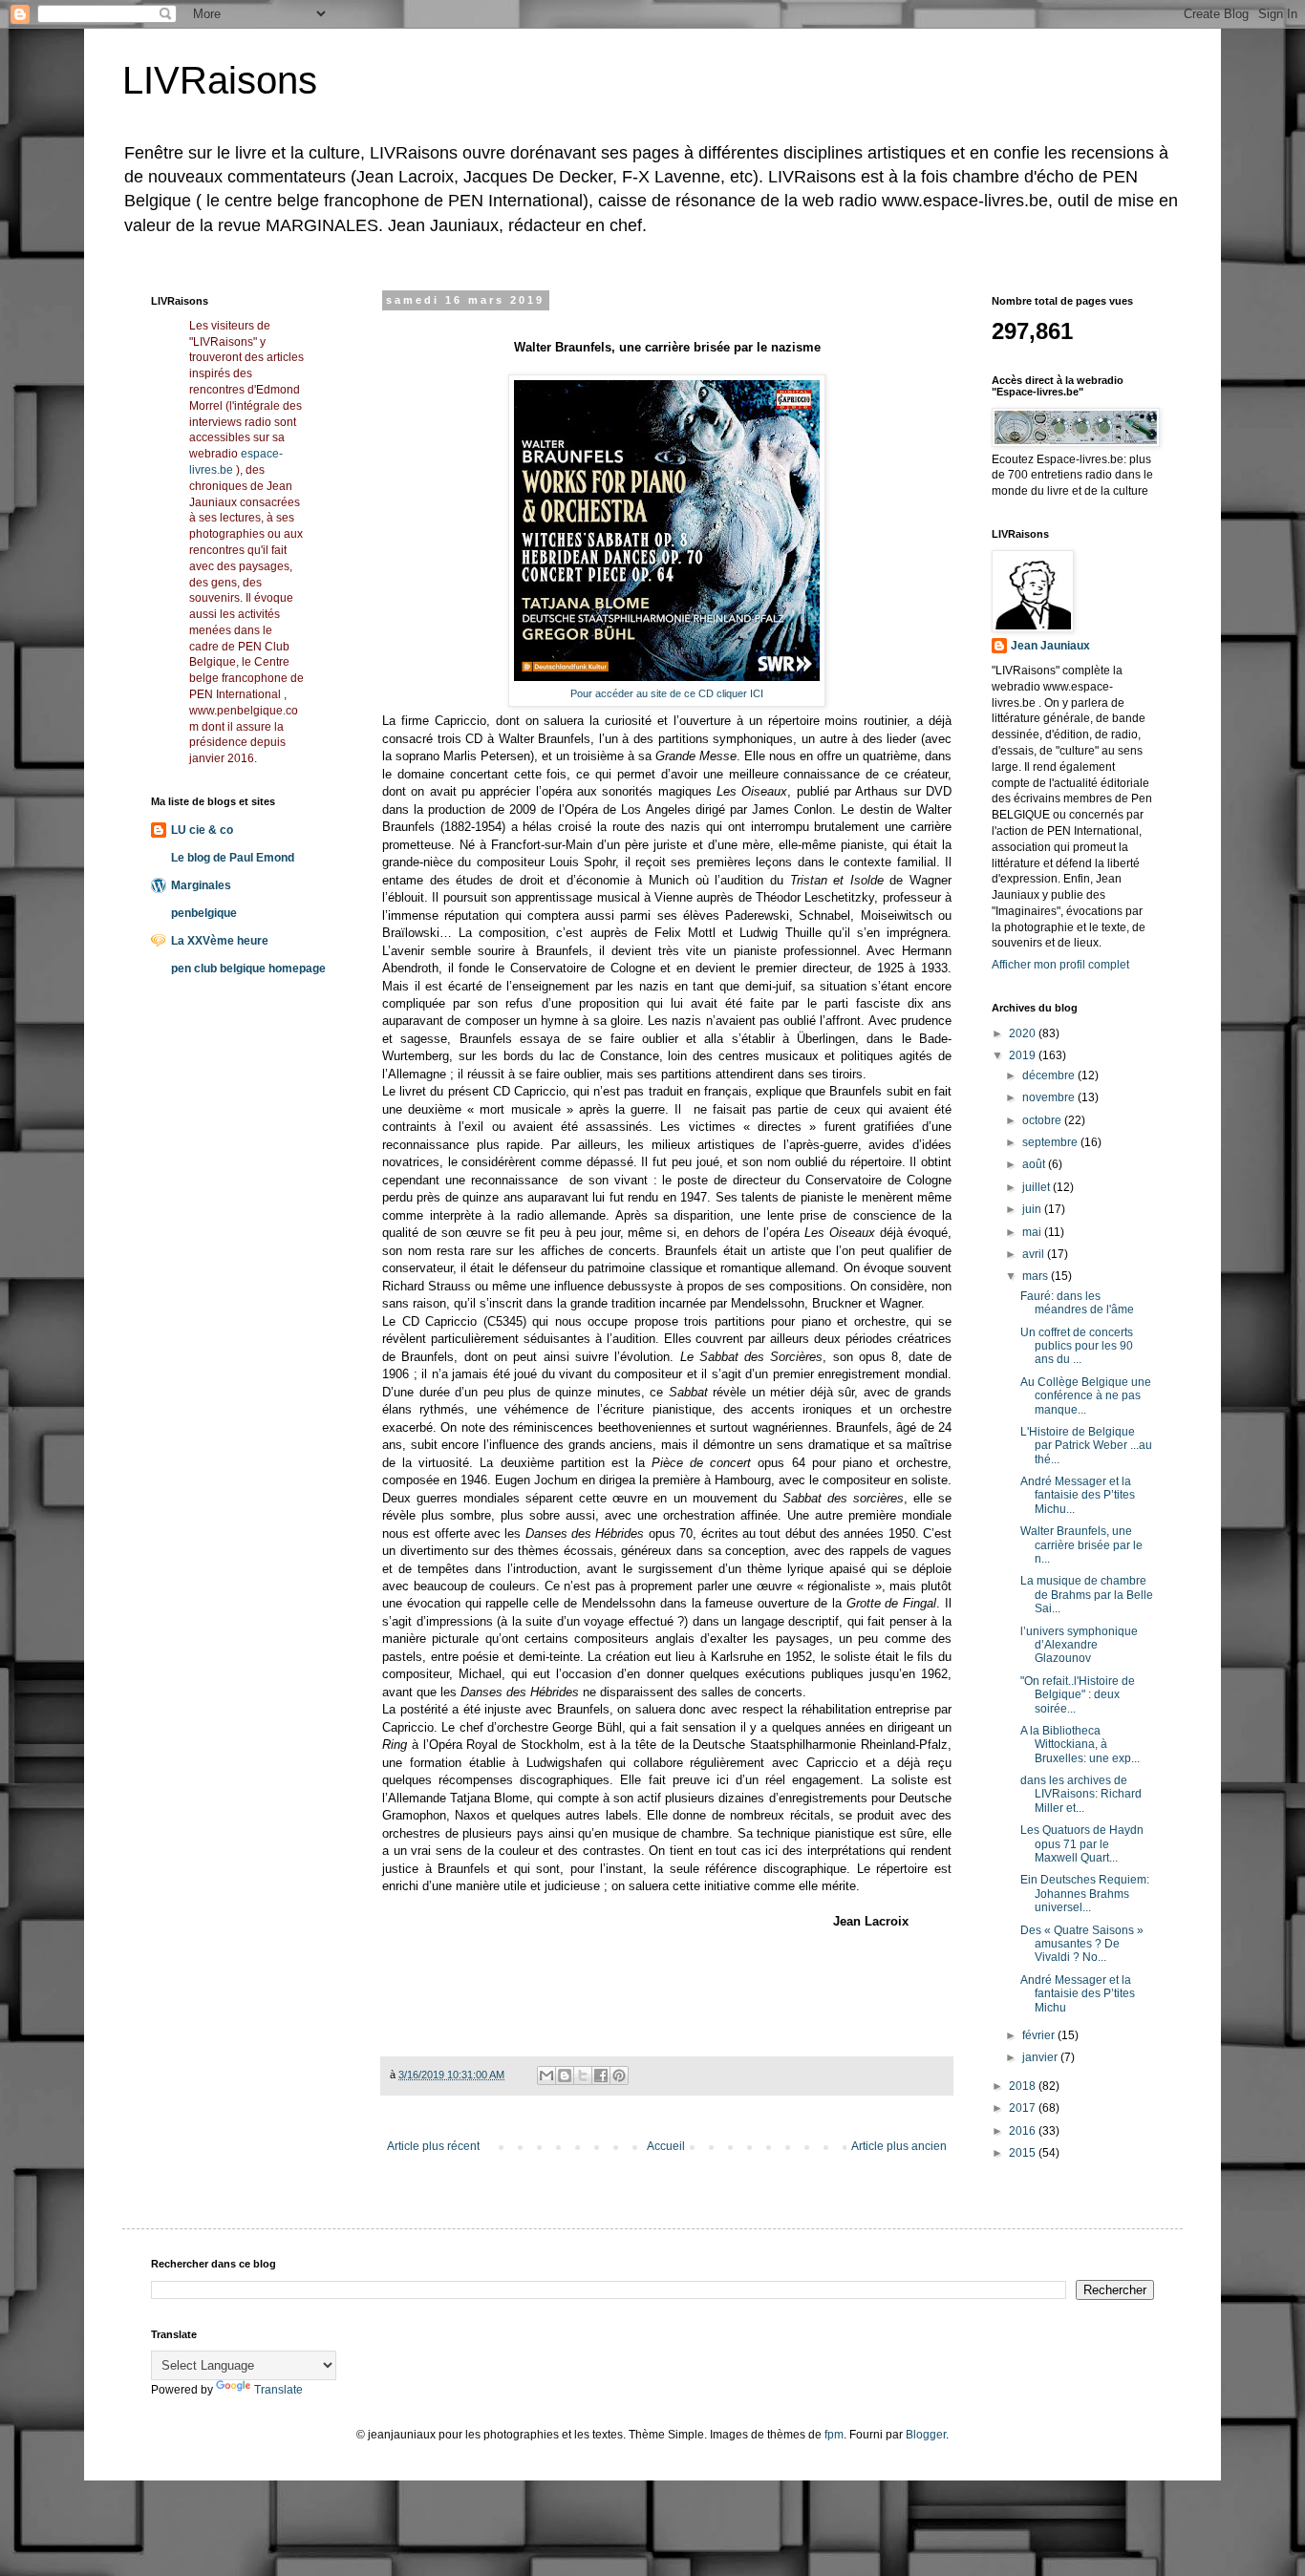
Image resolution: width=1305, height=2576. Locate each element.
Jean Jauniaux (1050, 646)
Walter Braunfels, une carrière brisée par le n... (1081, 1545)
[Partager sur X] (583, 2076)
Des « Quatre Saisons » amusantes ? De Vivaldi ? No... (1082, 1944)
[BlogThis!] (565, 2076)
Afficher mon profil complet (1060, 965)
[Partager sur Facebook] (601, 2076)
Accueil (666, 2146)
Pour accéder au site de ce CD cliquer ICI (667, 693)
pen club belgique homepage (248, 969)
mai (1033, 1232)
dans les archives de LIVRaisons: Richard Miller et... (1081, 1794)
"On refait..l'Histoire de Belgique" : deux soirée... (1078, 1695)
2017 (1024, 2108)
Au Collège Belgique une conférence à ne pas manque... (1086, 1396)
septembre (1051, 1142)
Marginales (201, 885)
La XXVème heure (220, 941)
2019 (1024, 1055)
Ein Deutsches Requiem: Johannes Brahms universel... (1085, 1894)
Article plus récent (433, 2146)
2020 (1024, 1033)
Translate (278, 2390)
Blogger (926, 2435)
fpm (834, 2435)
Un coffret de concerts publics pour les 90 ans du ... (1077, 1346)
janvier (1041, 2057)
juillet (1038, 1187)
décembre (1050, 1075)
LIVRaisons (220, 80)
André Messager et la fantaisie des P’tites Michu (1078, 1994)
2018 (1024, 2086)
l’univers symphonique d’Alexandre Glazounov (1079, 1645)
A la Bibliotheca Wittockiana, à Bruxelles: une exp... (1080, 1745)
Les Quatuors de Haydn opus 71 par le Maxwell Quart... (1082, 1844)
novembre (1050, 1097)
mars (1037, 1276)
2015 (1024, 2153)
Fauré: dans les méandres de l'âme (1077, 1303)
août (1035, 1164)
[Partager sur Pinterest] (619, 2076)
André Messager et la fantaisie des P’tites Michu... (1078, 1495)
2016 (1024, 2131)
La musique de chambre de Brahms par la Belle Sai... (1087, 1595)
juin (1033, 1209)
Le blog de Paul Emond (233, 858)
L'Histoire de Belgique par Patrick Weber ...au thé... (1086, 1446)
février (1040, 2035)
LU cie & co (202, 830)
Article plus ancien (899, 2146)
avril (1035, 1254)
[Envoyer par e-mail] (546, 2076)
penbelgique (204, 913)
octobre (1043, 1120)
